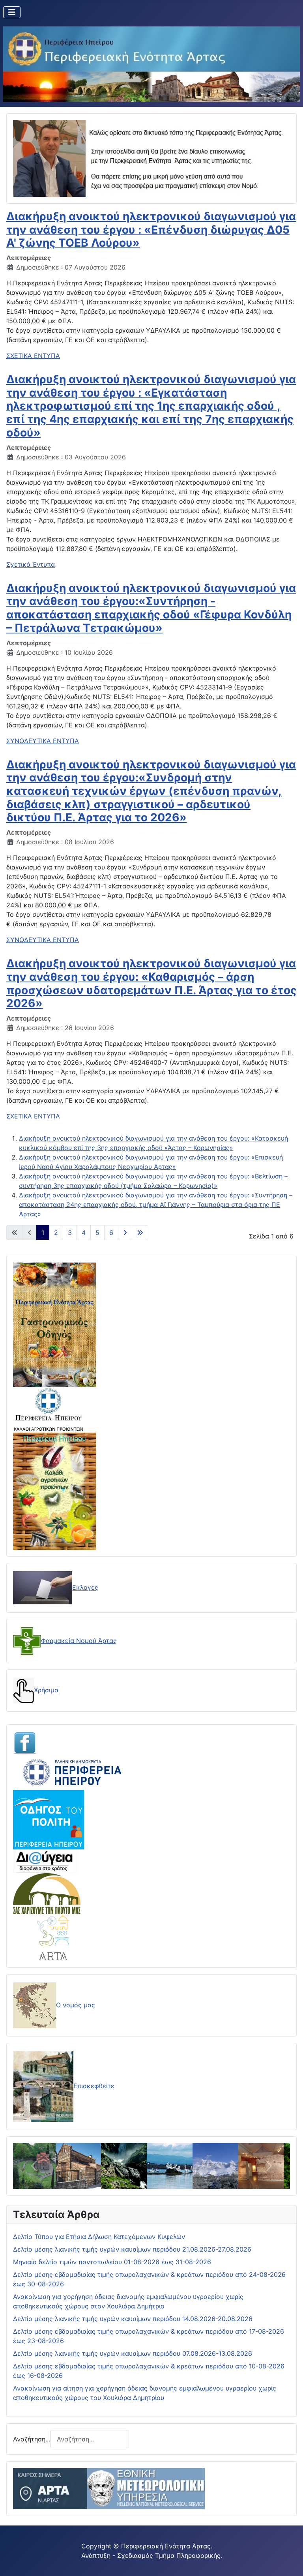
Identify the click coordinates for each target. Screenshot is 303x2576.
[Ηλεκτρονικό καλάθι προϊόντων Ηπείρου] (49, 1409)
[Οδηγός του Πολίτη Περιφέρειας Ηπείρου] (49, 1819)
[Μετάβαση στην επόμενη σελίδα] (125, 1233)
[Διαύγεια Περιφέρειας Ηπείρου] (45, 1861)
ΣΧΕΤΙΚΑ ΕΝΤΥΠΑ (33, 356)
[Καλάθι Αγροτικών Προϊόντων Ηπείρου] (54, 1491)
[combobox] (90, 2439)
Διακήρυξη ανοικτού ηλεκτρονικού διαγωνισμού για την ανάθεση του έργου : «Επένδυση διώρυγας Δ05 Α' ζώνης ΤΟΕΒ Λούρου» (151, 229)
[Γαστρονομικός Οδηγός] (54, 1324)
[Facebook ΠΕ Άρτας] (25, 1742)
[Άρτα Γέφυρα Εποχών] (54, 1937)
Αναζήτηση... (32, 2439)
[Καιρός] (109, 2488)
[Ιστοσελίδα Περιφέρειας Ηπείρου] (72, 1772)
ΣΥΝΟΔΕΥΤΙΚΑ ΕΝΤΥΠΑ (43, 741)
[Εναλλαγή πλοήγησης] (12, 12)
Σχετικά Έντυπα (31, 564)
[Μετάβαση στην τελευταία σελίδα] (140, 1233)
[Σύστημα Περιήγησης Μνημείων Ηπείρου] (47, 1893)
